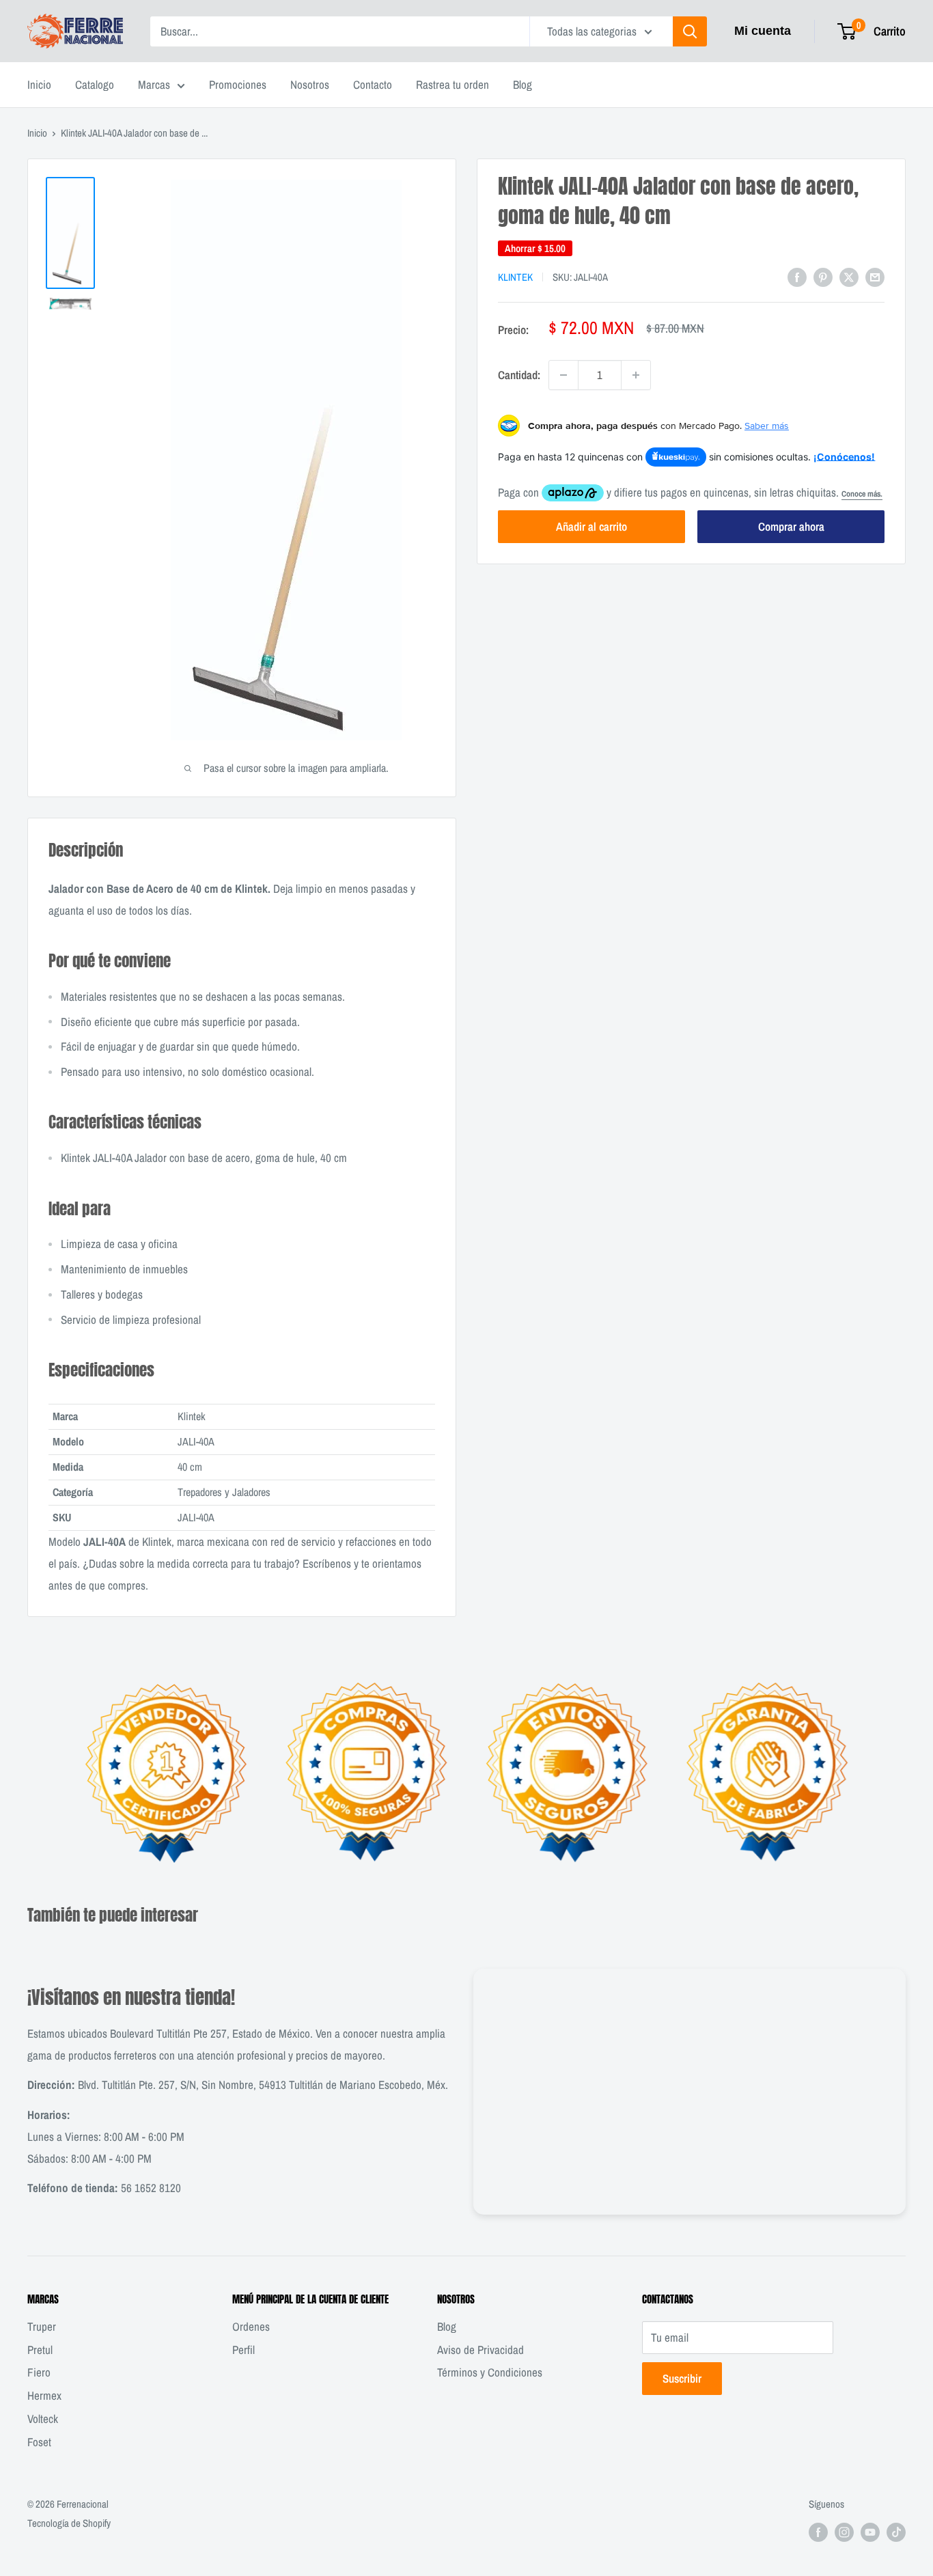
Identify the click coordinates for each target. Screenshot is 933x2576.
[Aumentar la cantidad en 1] (636, 375)
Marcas (154, 84)
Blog (523, 84)
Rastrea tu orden (452, 84)
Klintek (515, 277)
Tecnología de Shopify (69, 2523)
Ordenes (251, 2326)
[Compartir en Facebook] (797, 276)
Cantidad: (519, 375)
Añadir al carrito (591, 526)
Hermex (44, 2395)
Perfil (243, 2350)
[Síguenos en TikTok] (896, 2532)
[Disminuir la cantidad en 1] (563, 375)
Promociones (238, 84)
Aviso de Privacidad (481, 2350)
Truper (42, 2326)
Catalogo (95, 84)
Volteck (43, 2419)
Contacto (373, 84)
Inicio (39, 84)
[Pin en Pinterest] (823, 276)
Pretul (40, 2350)
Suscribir (682, 2378)
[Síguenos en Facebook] (818, 2532)
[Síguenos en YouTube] (870, 2532)
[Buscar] (690, 31)
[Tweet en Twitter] (849, 276)
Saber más (767, 426)
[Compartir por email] (875, 276)
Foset (39, 2442)
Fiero (39, 2372)
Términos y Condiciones (490, 2372)
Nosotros (310, 84)
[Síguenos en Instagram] (844, 2532)
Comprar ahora (791, 526)
